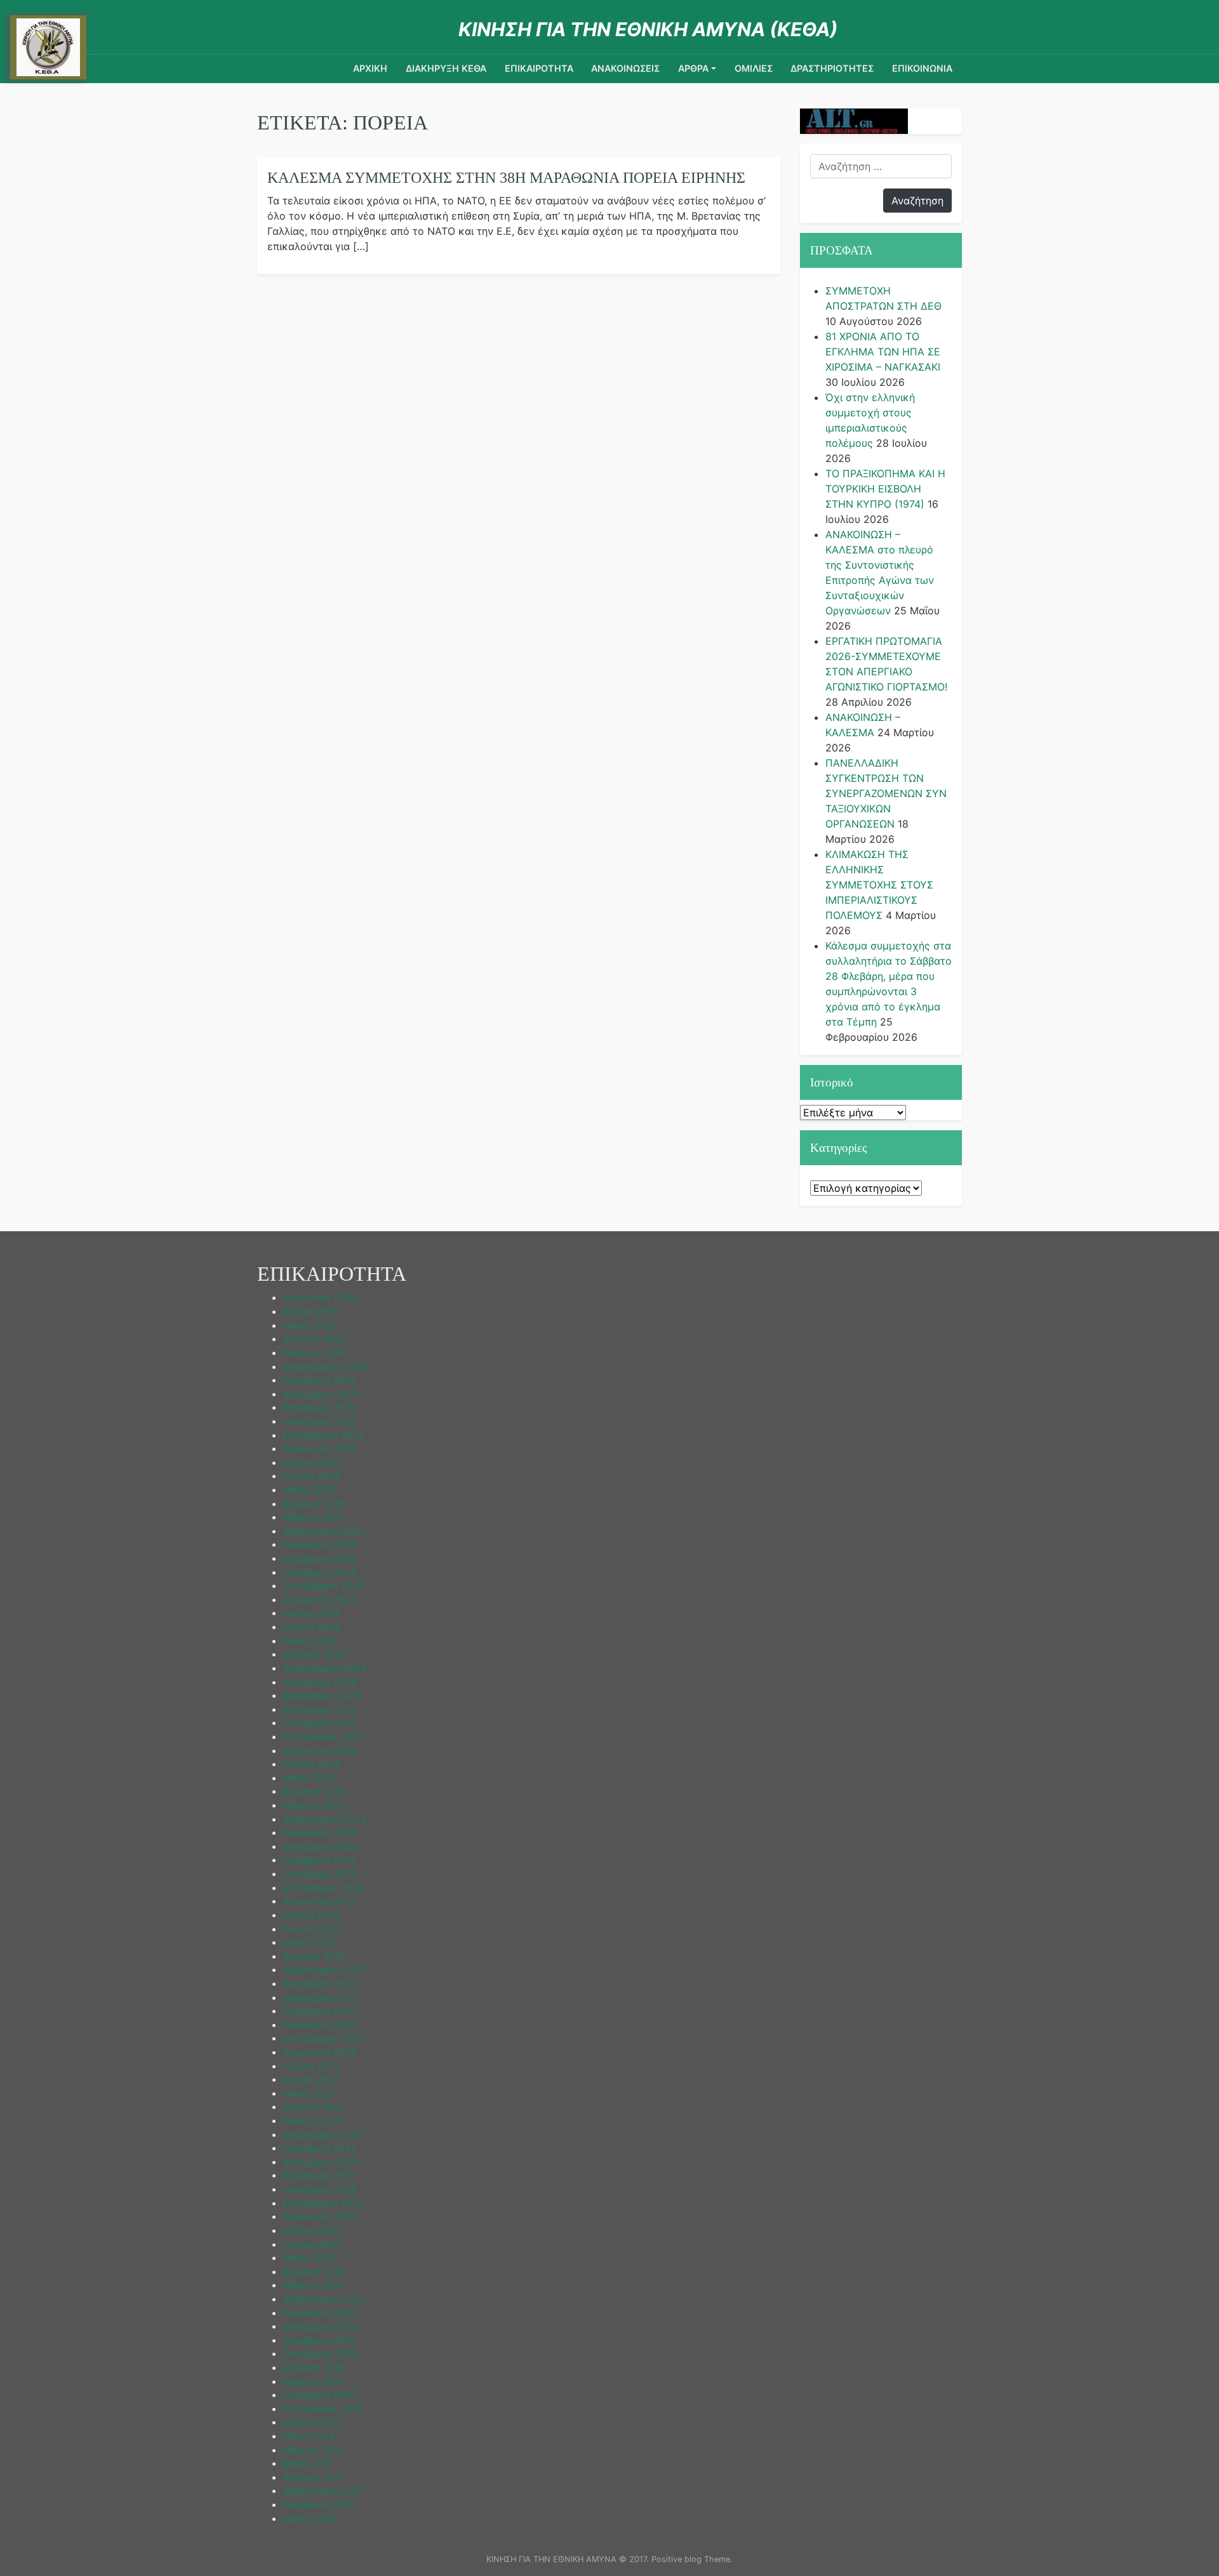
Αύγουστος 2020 (319, 2216)
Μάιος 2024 (309, 1641)
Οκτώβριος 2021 (319, 2025)
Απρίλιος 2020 (314, 2272)
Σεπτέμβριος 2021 (323, 2038)
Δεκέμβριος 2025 (321, 1394)
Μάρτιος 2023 (314, 1805)
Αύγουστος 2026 (319, 1298)
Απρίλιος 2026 (314, 1339)
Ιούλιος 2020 (311, 2230)
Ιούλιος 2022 (311, 1915)
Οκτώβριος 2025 (320, 1421)
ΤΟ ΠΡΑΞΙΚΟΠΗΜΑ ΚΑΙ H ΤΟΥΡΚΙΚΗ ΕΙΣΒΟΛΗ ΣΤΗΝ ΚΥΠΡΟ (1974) (885, 489)
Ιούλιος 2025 (311, 1463)
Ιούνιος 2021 (310, 2079)
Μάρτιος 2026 (314, 1353)
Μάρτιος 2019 (313, 2381)
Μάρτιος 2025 (314, 1517)
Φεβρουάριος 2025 (324, 1531)
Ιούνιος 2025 (311, 1476)
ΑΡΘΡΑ (693, 68)
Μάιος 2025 (309, 1490)
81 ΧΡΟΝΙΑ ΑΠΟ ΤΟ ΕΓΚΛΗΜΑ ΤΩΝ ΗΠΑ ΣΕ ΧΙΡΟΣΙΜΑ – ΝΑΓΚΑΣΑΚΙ (883, 352)
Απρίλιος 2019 (314, 2368)
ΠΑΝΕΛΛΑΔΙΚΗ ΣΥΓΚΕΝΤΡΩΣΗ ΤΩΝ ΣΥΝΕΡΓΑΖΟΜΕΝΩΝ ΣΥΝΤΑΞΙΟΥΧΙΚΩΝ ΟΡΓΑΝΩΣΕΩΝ (886, 793)
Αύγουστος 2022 (319, 1901)
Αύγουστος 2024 (319, 1600)
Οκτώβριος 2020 (320, 2189)
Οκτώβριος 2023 (320, 1723)
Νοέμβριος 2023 (319, 1709)
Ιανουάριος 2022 (319, 1984)
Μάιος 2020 (309, 2258)
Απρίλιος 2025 (314, 1504)
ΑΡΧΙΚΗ (370, 68)
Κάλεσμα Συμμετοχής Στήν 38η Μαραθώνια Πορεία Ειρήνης (506, 178)
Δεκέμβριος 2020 (321, 2162)
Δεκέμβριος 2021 (321, 1998)
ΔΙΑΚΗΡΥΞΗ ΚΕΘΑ (446, 68)
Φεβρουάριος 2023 (324, 1819)
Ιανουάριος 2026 (319, 1380)
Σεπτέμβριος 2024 (323, 1586)
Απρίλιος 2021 (314, 2107)
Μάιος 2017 (308, 2463)
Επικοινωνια (922, 68)
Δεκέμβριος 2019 (321, 2326)
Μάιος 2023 (309, 1778)
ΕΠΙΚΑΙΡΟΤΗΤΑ (539, 68)
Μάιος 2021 (308, 2093)
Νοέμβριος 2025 (319, 1407)
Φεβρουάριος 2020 (324, 2299)
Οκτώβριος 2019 (319, 2354)
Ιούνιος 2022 (311, 1929)
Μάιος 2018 (308, 2436)
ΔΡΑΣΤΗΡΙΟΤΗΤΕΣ (832, 68)
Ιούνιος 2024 (311, 1627)
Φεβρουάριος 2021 (323, 2135)
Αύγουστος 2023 (319, 1751)
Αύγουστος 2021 (319, 2052)
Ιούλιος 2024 (311, 1613)
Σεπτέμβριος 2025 (323, 1435)
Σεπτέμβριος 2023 (323, 1737)
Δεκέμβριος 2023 (321, 1695)
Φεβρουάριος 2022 (324, 1970)
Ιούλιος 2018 (310, 2422)
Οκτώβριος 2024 (320, 1572)
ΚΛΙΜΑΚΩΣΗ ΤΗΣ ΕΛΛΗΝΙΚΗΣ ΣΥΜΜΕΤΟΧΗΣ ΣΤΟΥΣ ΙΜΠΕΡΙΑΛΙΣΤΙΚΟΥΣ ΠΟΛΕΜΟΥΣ (879, 885)
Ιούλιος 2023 (311, 1764)
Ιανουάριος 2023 (319, 1833)
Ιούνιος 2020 (311, 2244)
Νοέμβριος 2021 (318, 2011)
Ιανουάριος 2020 (319, 2313)
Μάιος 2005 (309, 2519)
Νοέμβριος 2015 (318, 2505)
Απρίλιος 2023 (314, 1791)
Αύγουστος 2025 (319, 1449)
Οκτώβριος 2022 (320, 1874)
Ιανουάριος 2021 (319, 2148)
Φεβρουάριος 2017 (323, 2491)
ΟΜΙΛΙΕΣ (754, 68)
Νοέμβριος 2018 (318, 2395)
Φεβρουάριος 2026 (324, 1367)
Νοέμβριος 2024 (319, 1558)
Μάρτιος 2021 (313, 2121)
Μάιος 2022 (309, 1942)
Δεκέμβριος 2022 (321, 1846)
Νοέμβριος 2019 (318, 2340)
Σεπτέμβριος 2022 (323, 1888)
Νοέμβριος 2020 (319, 2175)
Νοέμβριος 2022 (319, 1860)
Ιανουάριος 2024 (319, 1682)
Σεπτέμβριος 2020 (323, 2203)
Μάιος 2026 (309, 1325)
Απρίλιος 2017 (313, 2477)
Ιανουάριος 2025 (319, 1544)
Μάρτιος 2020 (314, 2285)
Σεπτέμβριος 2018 (323, 2409)
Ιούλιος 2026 (311, 1311)
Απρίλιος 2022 (314, 1956)
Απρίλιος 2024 (314, 1654)
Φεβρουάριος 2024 (324, 1668)
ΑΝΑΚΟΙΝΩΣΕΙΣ (625, 68)
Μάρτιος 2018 (313, 2450)
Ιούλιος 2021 (310, 2066)
